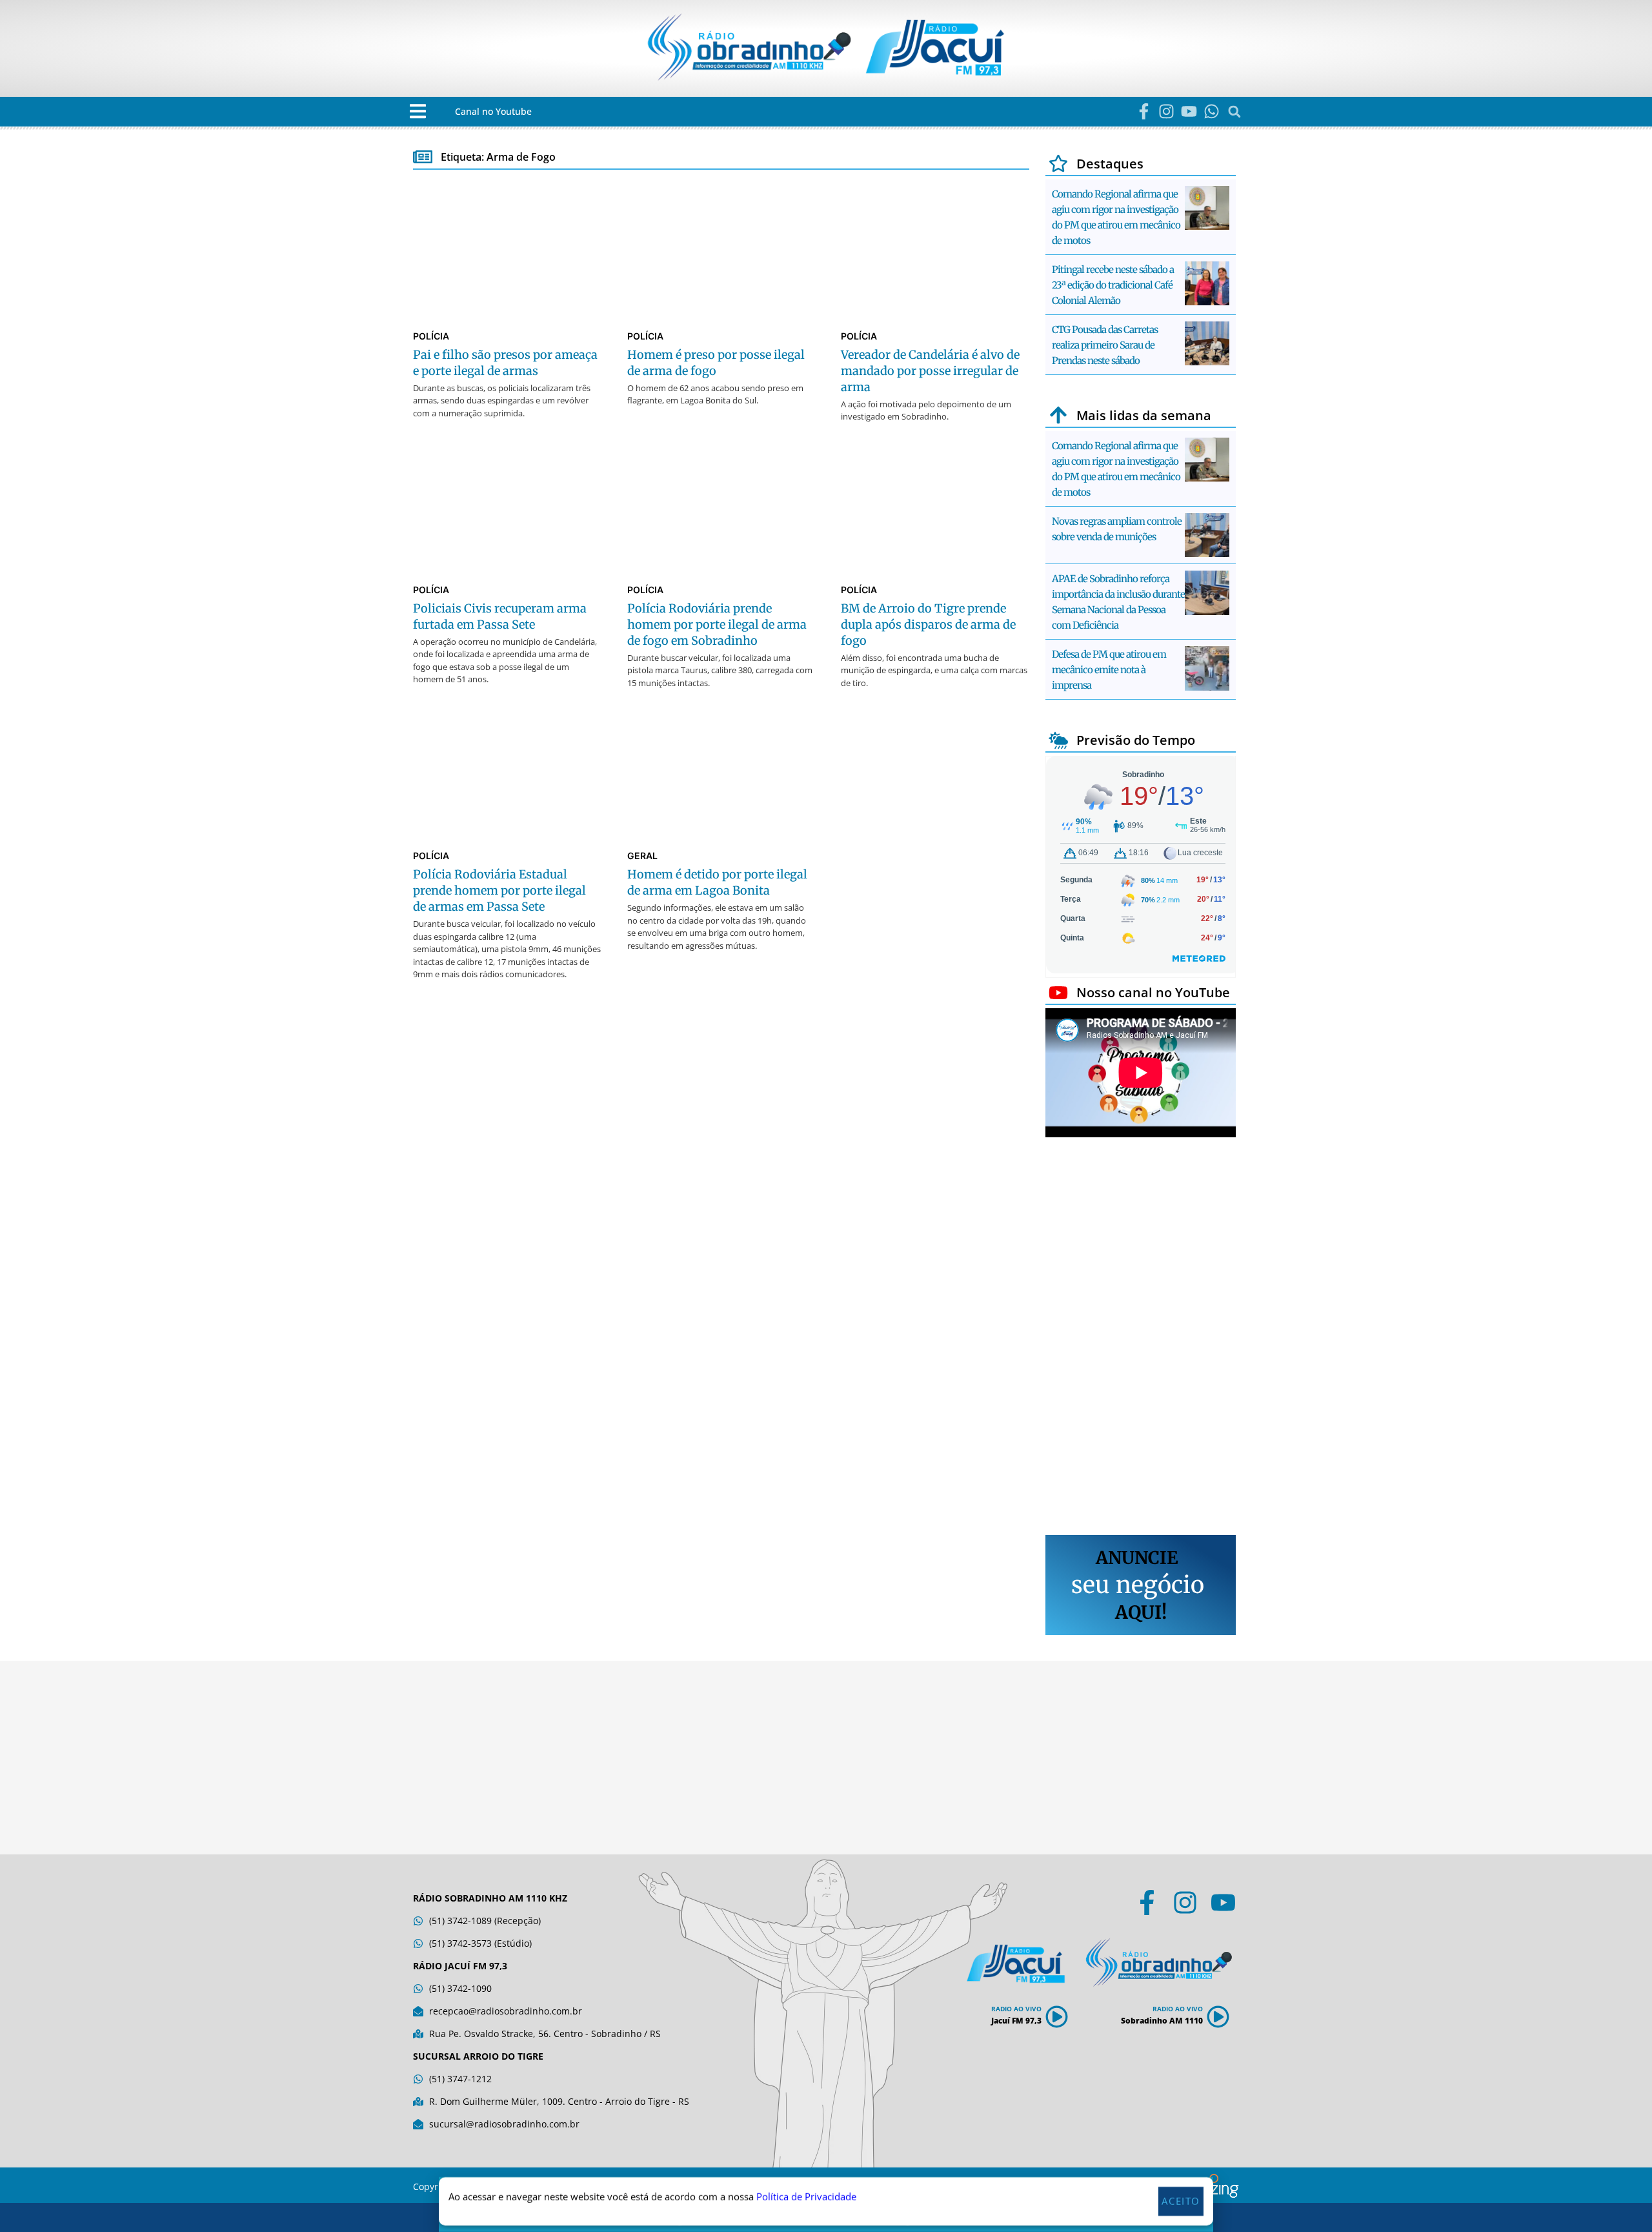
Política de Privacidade (806, 2196)
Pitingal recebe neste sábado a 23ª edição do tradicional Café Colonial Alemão (1113, 285)
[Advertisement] (1141, 1338)
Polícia (431, 336)
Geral (642, 856)
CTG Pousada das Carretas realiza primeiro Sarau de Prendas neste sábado (1105, 345)
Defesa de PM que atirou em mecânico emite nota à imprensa (1109, 670)
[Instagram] (1166, 111)
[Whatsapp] (1212, 111)
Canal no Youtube (493, 111)
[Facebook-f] (1144, 111)
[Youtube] (1189, 111)
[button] (418, 111)
